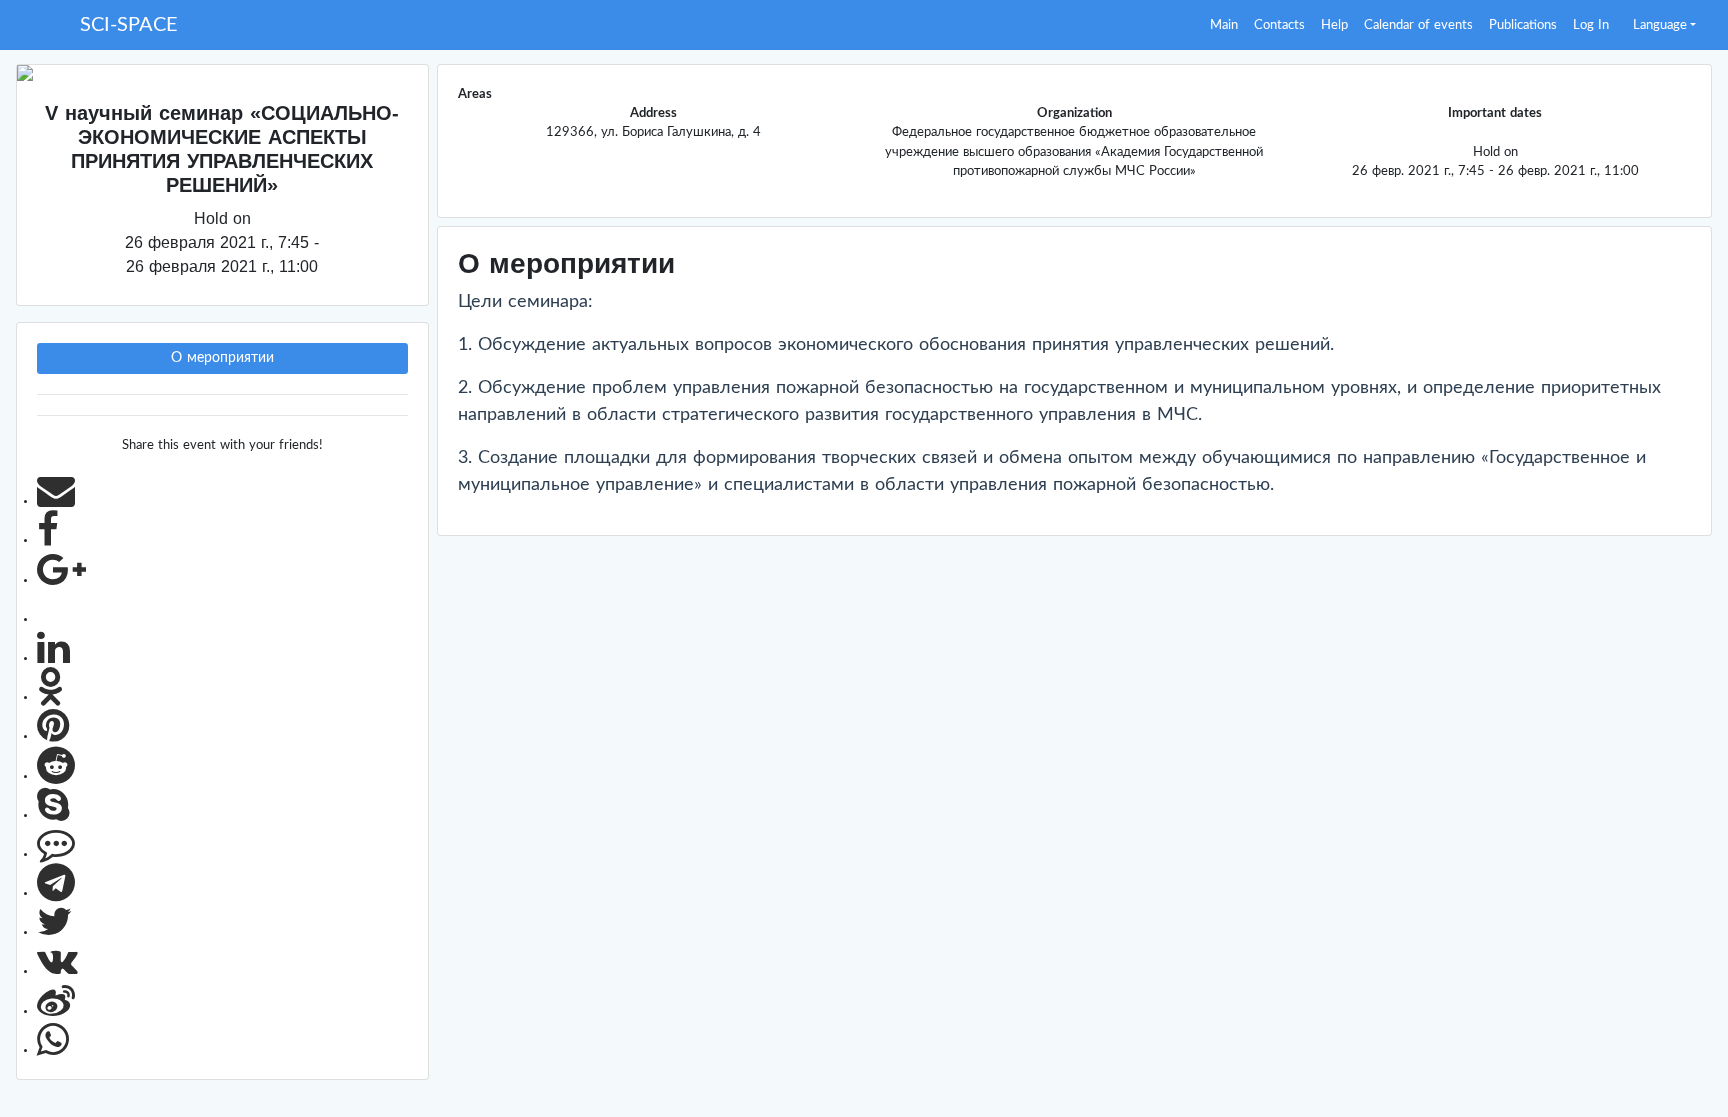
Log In (1591, 25)
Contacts (1279, 25)
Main (1224, 25)
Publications (1523, 25)
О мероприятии (222, 358)
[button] (1664, 25)
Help (1334, 25)
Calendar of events (1418, 25)
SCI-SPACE (129, 25)
